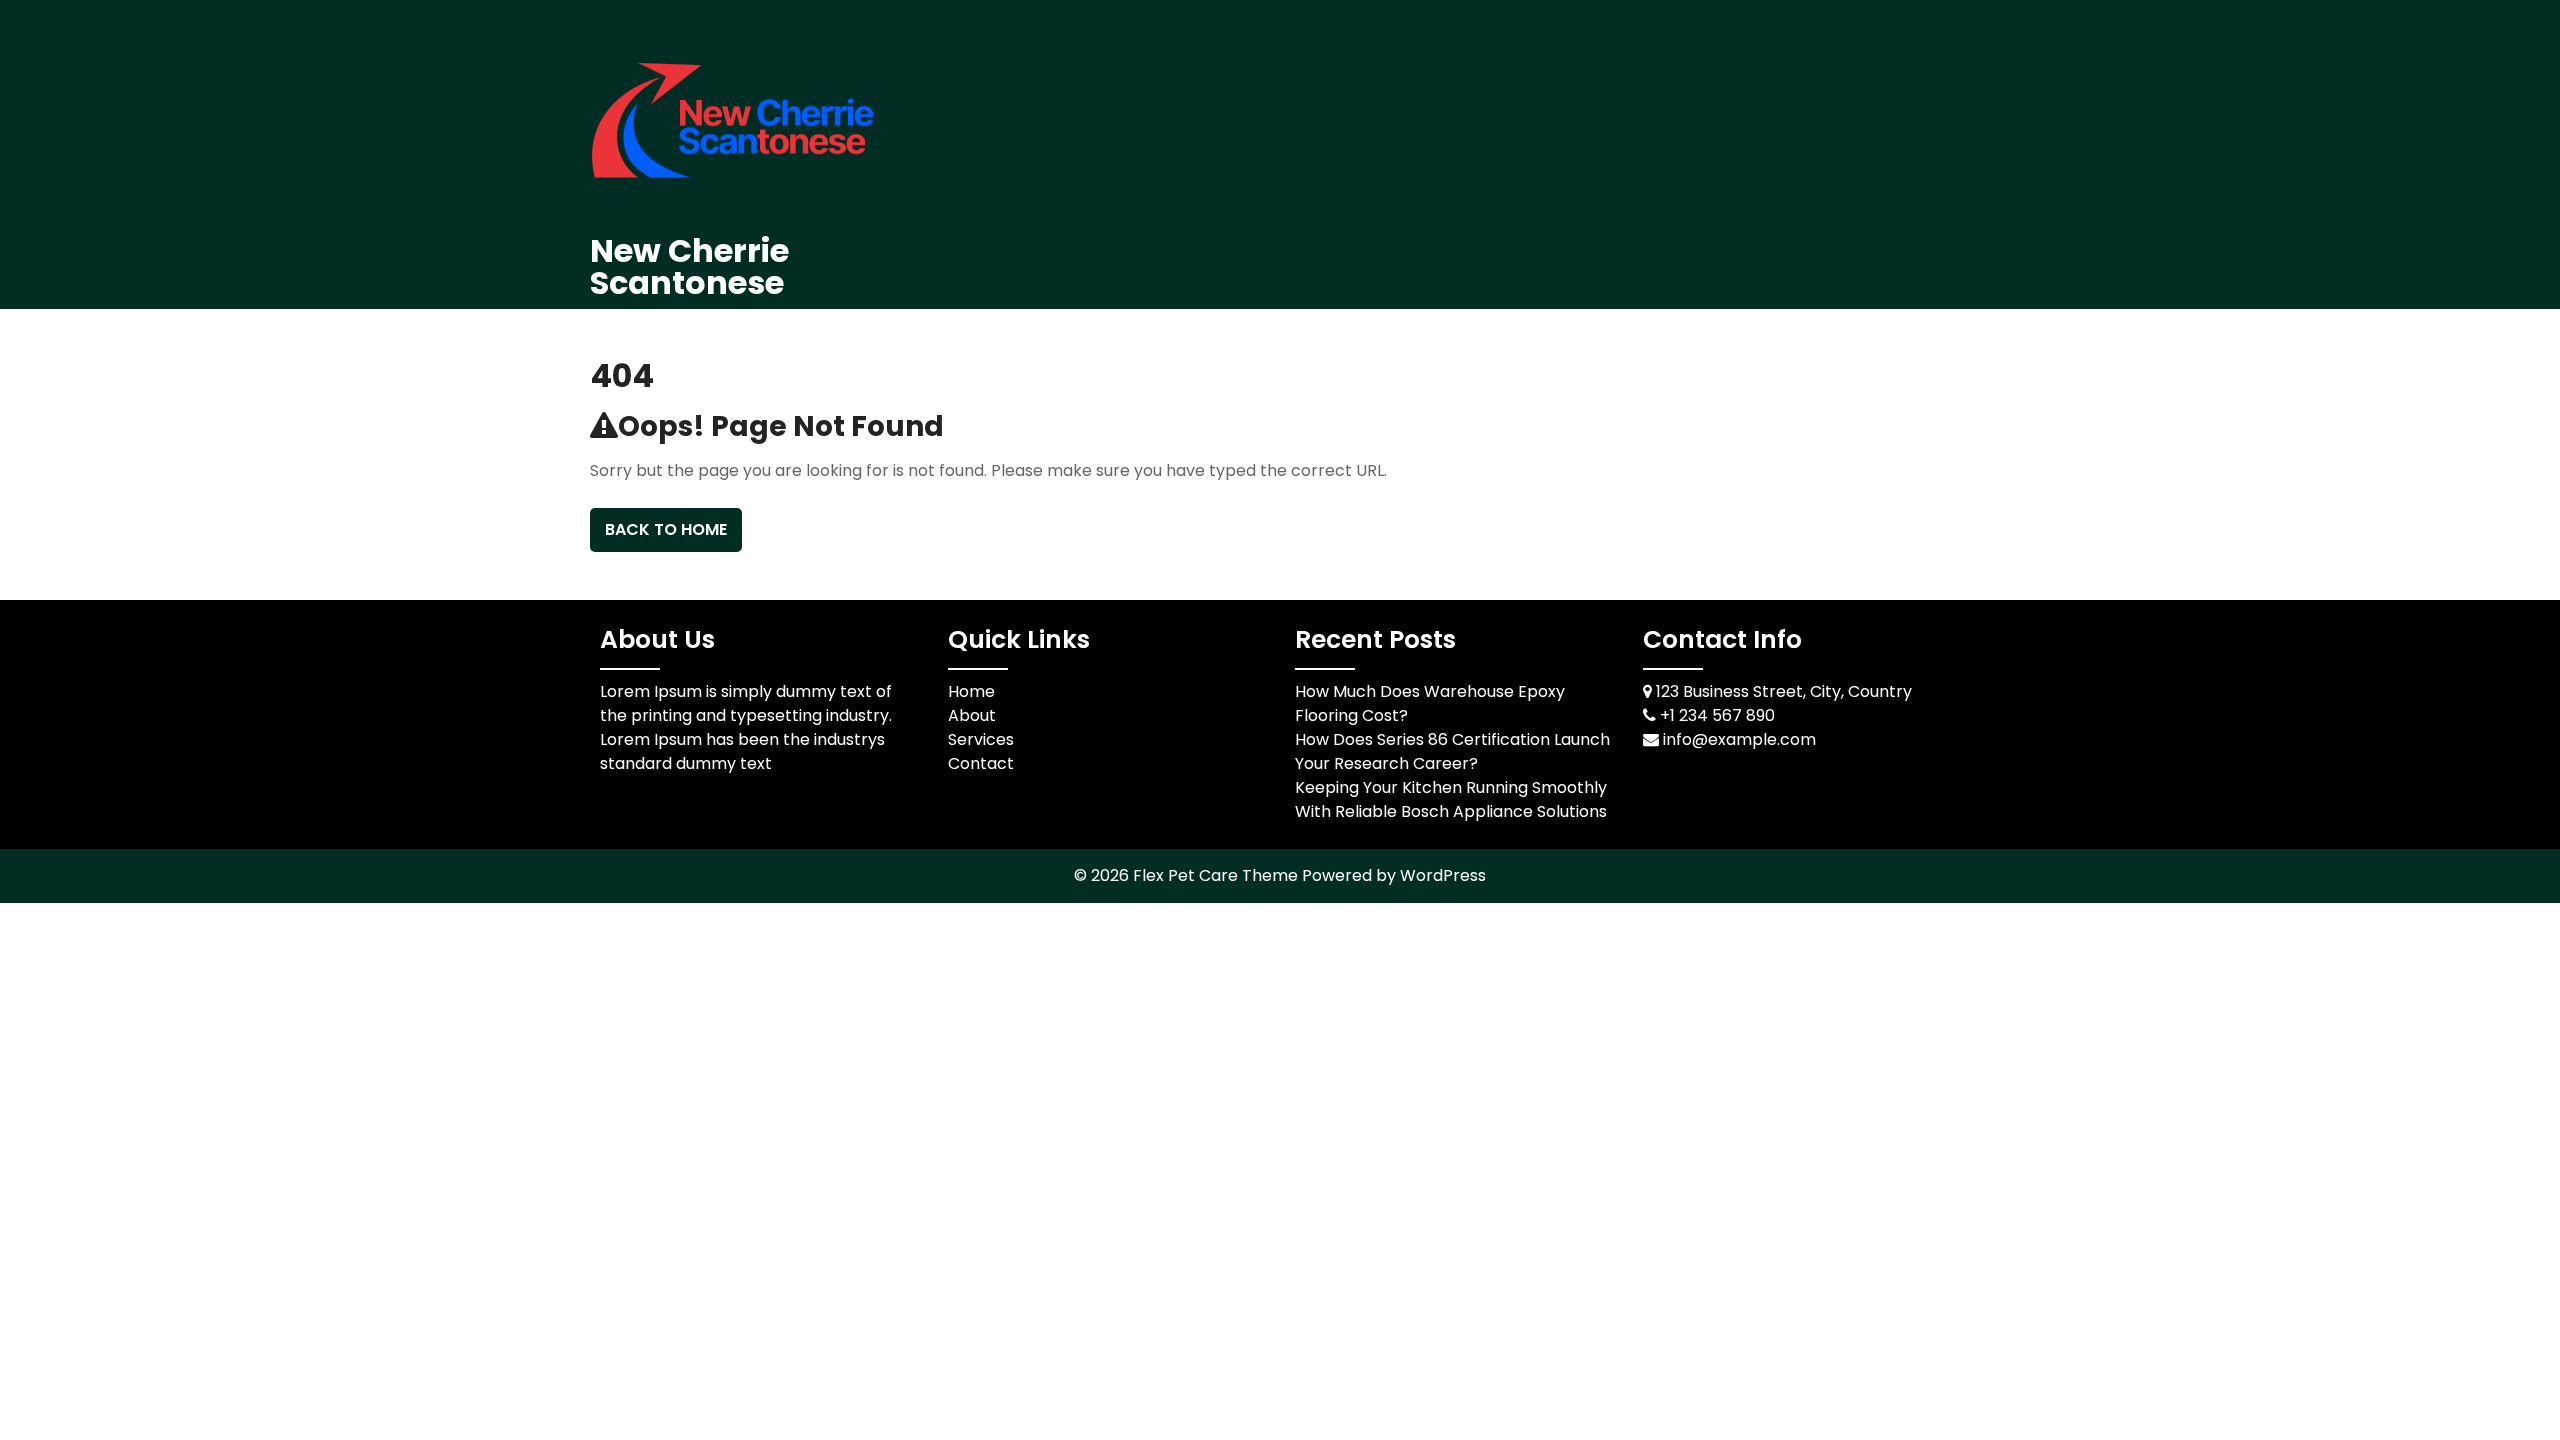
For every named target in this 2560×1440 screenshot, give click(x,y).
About (972, 715)
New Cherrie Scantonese (689, 266)
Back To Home (666, 529)
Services (981, 739)
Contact (981, 763)
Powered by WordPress (1394, 875)
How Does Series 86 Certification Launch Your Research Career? (1452, 751)
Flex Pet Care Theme (1217, 875)
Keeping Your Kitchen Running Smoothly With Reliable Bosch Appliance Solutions (1451, 799)
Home (971, 691)
